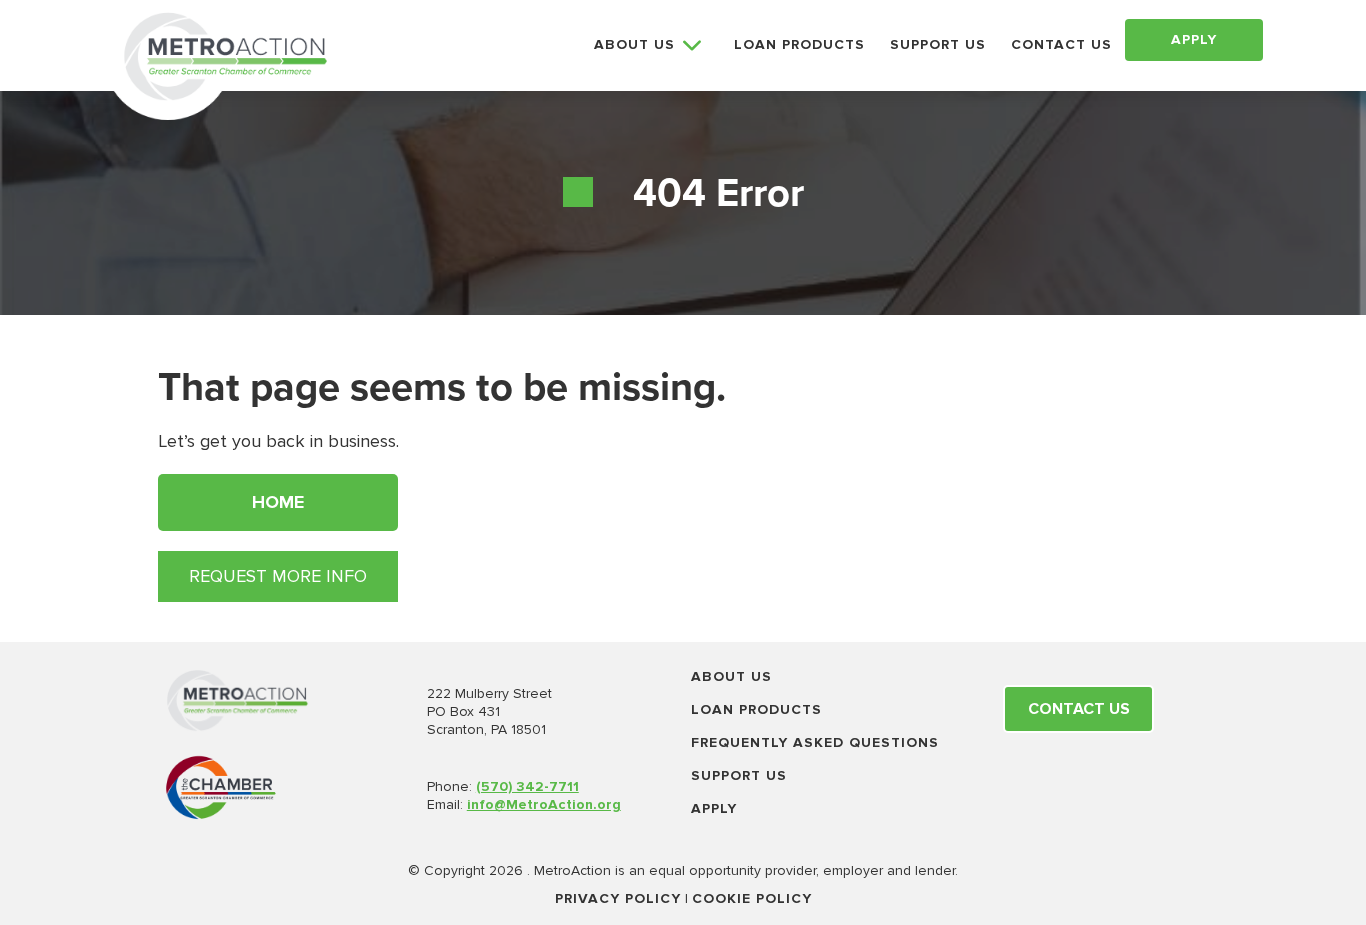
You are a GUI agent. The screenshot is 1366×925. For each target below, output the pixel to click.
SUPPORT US (938, 44)
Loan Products (756, 709)
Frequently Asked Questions (815, 742)
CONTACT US (1061, 44)
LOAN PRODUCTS (799, 44)
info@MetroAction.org (544, 804)
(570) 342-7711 (527, 786)
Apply (714, 808)
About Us (731, 676)
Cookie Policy (752, 898)
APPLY (1194, 39)
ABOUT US (634, 44)
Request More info (278, 576)
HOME (278, 502)
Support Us (739, 775)
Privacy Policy (618, 898)
